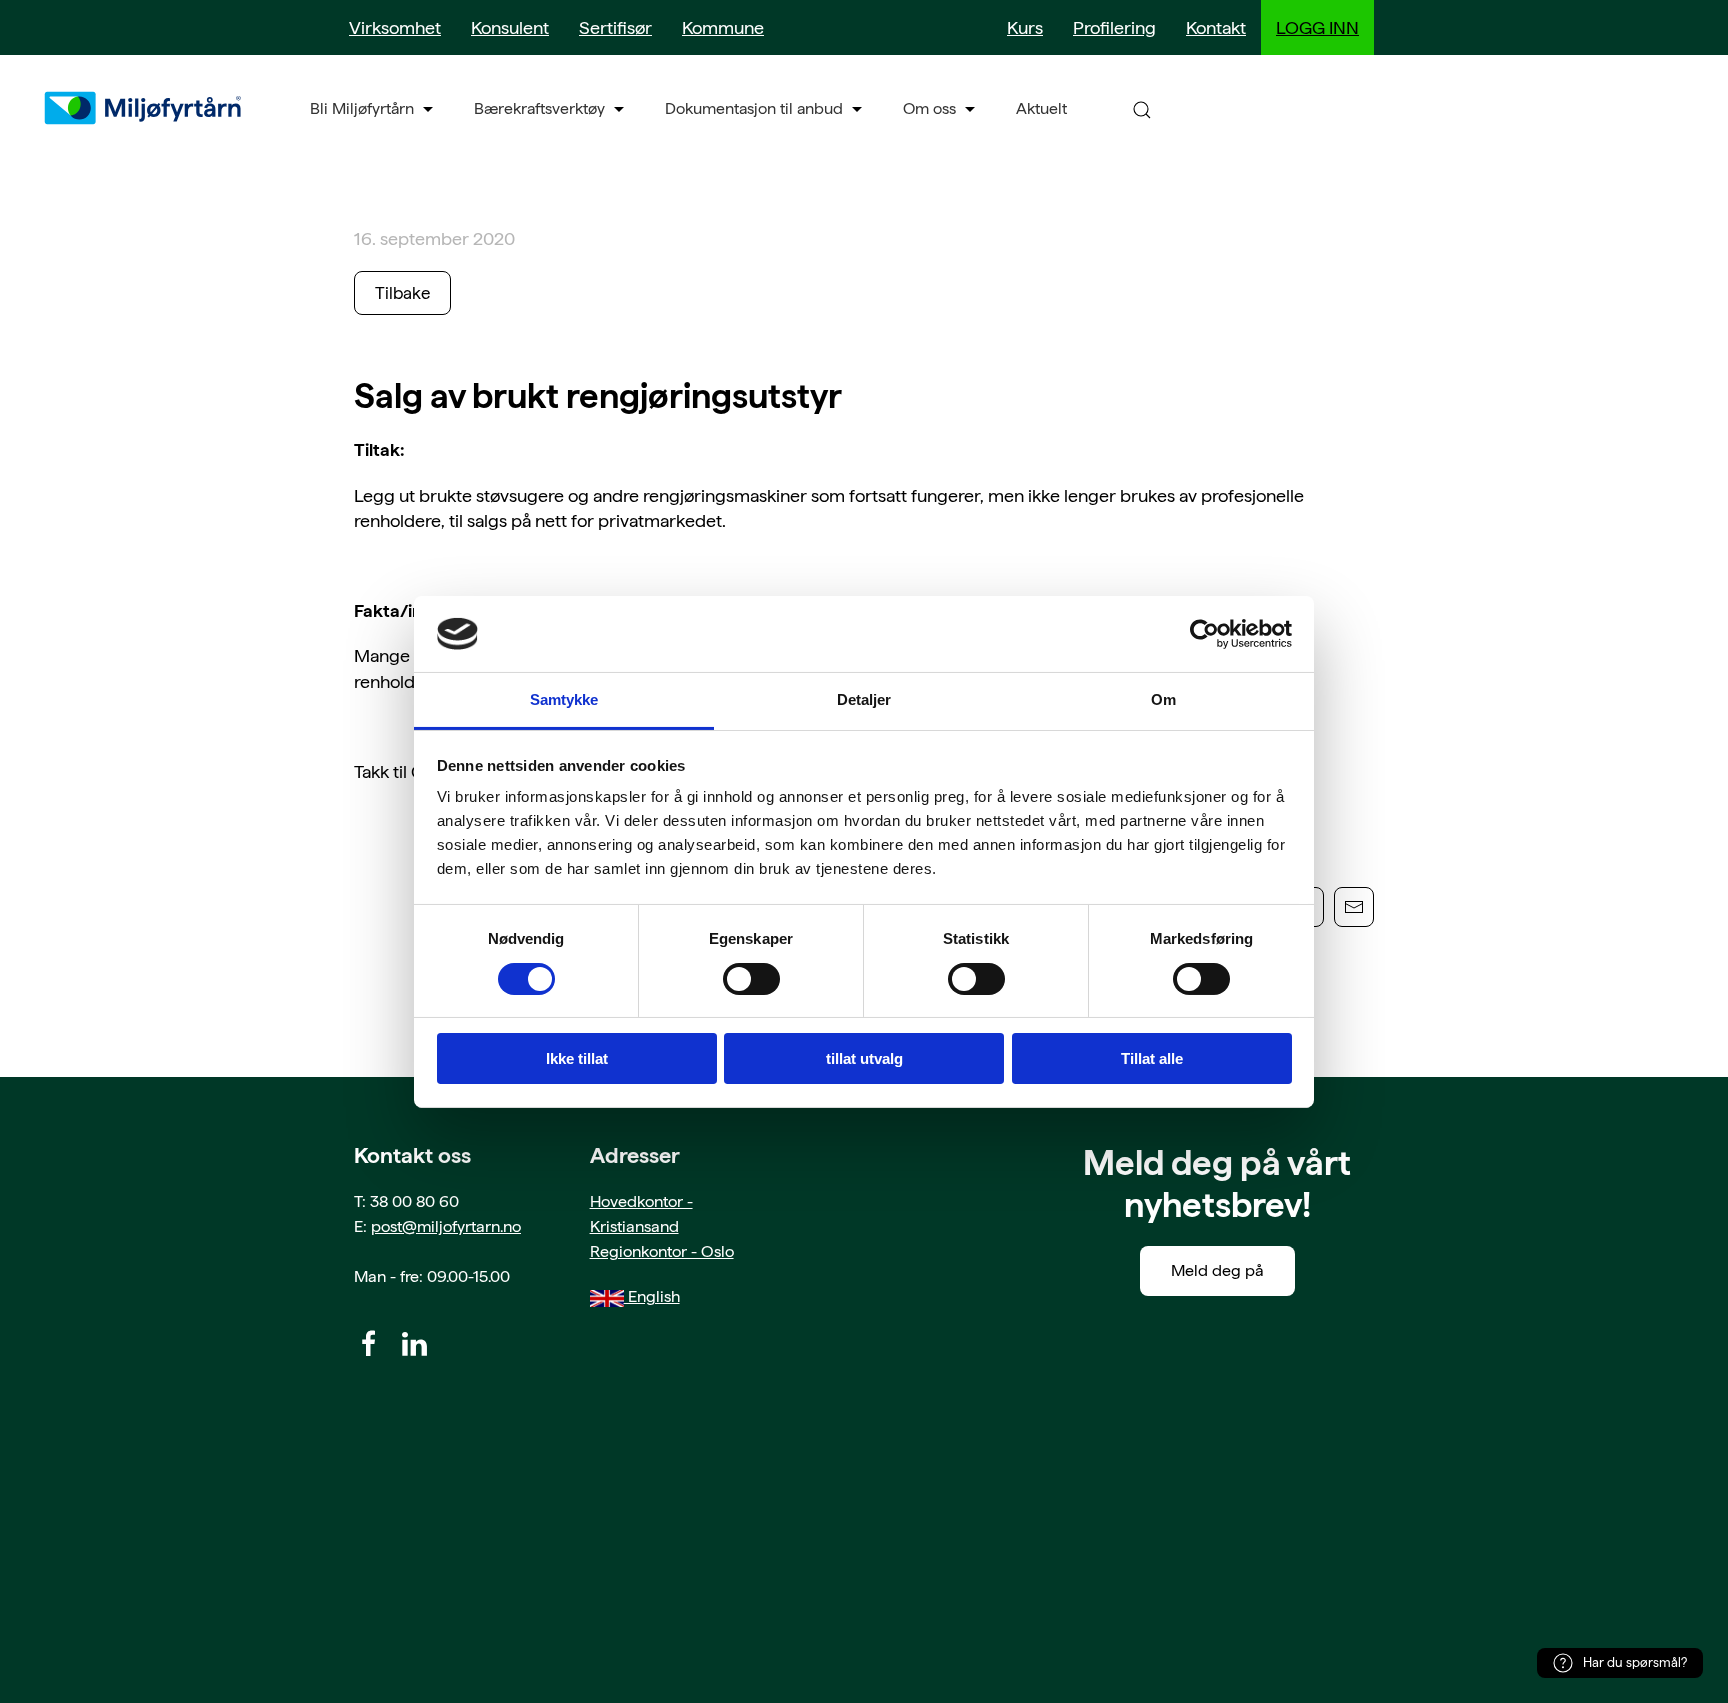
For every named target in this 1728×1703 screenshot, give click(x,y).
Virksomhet (395, 27)
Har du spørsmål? (1635, 1662)
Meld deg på (1217, 1270)
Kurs (1025, 27)
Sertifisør (615, 27)
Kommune (723, 27)
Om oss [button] (929, 108)
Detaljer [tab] (864, 699)
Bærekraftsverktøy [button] (539, 108)
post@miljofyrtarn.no (446, 1226)
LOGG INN (1317, 27)
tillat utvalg (864, 1058)
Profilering (1114, 27)
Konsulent (510, 27)
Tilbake (402, 293)
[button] (1142, 108)
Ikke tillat (577, 1058)
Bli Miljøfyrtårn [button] (362, 108)
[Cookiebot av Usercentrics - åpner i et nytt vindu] (1204, 634)
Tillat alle (1152, 1058)
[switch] (751, 979)
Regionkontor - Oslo (662, 1251)
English (652, 1296)
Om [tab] (1163, 699)
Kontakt (1216, 27)
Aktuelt (1041, 108)
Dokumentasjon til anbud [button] (754, 108)
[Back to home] (145, 108)
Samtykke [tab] (564, 699)
